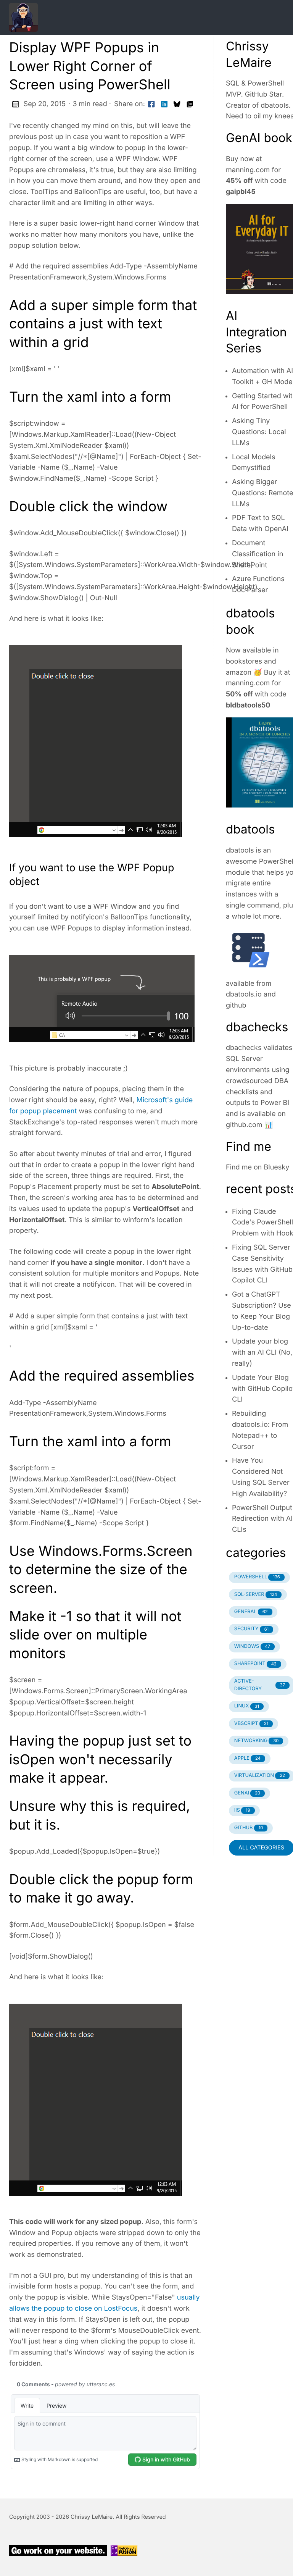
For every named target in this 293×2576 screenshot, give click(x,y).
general (251, 1612)
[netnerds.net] (137, 17)
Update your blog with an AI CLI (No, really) (262, 1353)
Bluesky (277, 1167)
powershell (257, 1577)
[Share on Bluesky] (177, 104)
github (236, 1005)
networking (257, 1741)
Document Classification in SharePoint (258, 554)
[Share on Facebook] (151, 104)
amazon (239, 673)
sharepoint (255, 1664)
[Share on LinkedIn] (164, 104)
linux (247, 1706)
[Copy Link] (190, 104)
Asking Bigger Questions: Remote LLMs (262, 493)
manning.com (248, 170)
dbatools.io (244, 994)
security (251, 1629)
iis (242, 1810)
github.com (244, 1125)
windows (252, 1647)
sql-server (256, 1595)
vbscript (251, 1724)
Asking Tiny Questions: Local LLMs (259, 432)
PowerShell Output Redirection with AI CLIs (262, 1519)
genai (247, 1793)
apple (247, 1758)
